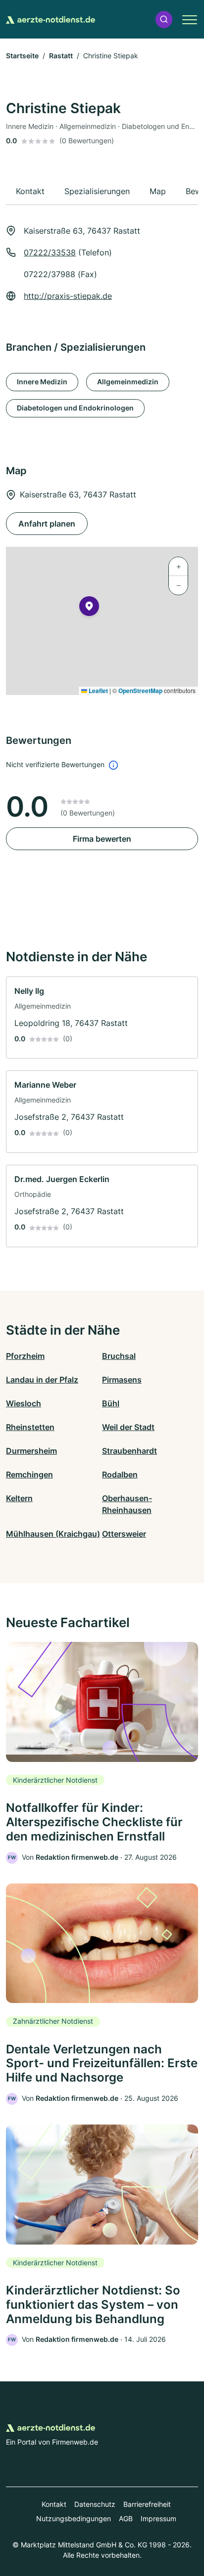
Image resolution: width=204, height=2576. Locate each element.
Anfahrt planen (47, 524)
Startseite (22, 56)
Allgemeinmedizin (128, 382)
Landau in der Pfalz (42, 1380)
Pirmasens (122, 1380)
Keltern (19, 1498)
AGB (126, 2518)
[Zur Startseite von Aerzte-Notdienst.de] (51, 19)
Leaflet (98, 691)
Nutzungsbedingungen (74, 2518)
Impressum (158, 2518)
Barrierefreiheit (147, 2504)
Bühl (111, 1403)
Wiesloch (24, 1403)
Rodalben (120, 1474)
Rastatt (61, 56)
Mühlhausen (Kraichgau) (53, 1534)
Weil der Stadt (128, 1427)
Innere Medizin (42, 382)
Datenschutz (95, 2504)
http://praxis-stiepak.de (68, 296)
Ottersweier (124, 1534)
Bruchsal (119, 1356)
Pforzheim (25, 1356)
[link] (102, 1018)
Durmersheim (31, 1451)
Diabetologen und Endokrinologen (75, 408)
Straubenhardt (129, 1451)
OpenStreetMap (140, 691)
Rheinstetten (30, 1427)
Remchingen (29, 1474)
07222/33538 (50, 252)
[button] (164, 20)
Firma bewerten (102, 839)
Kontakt (54, 2504)
